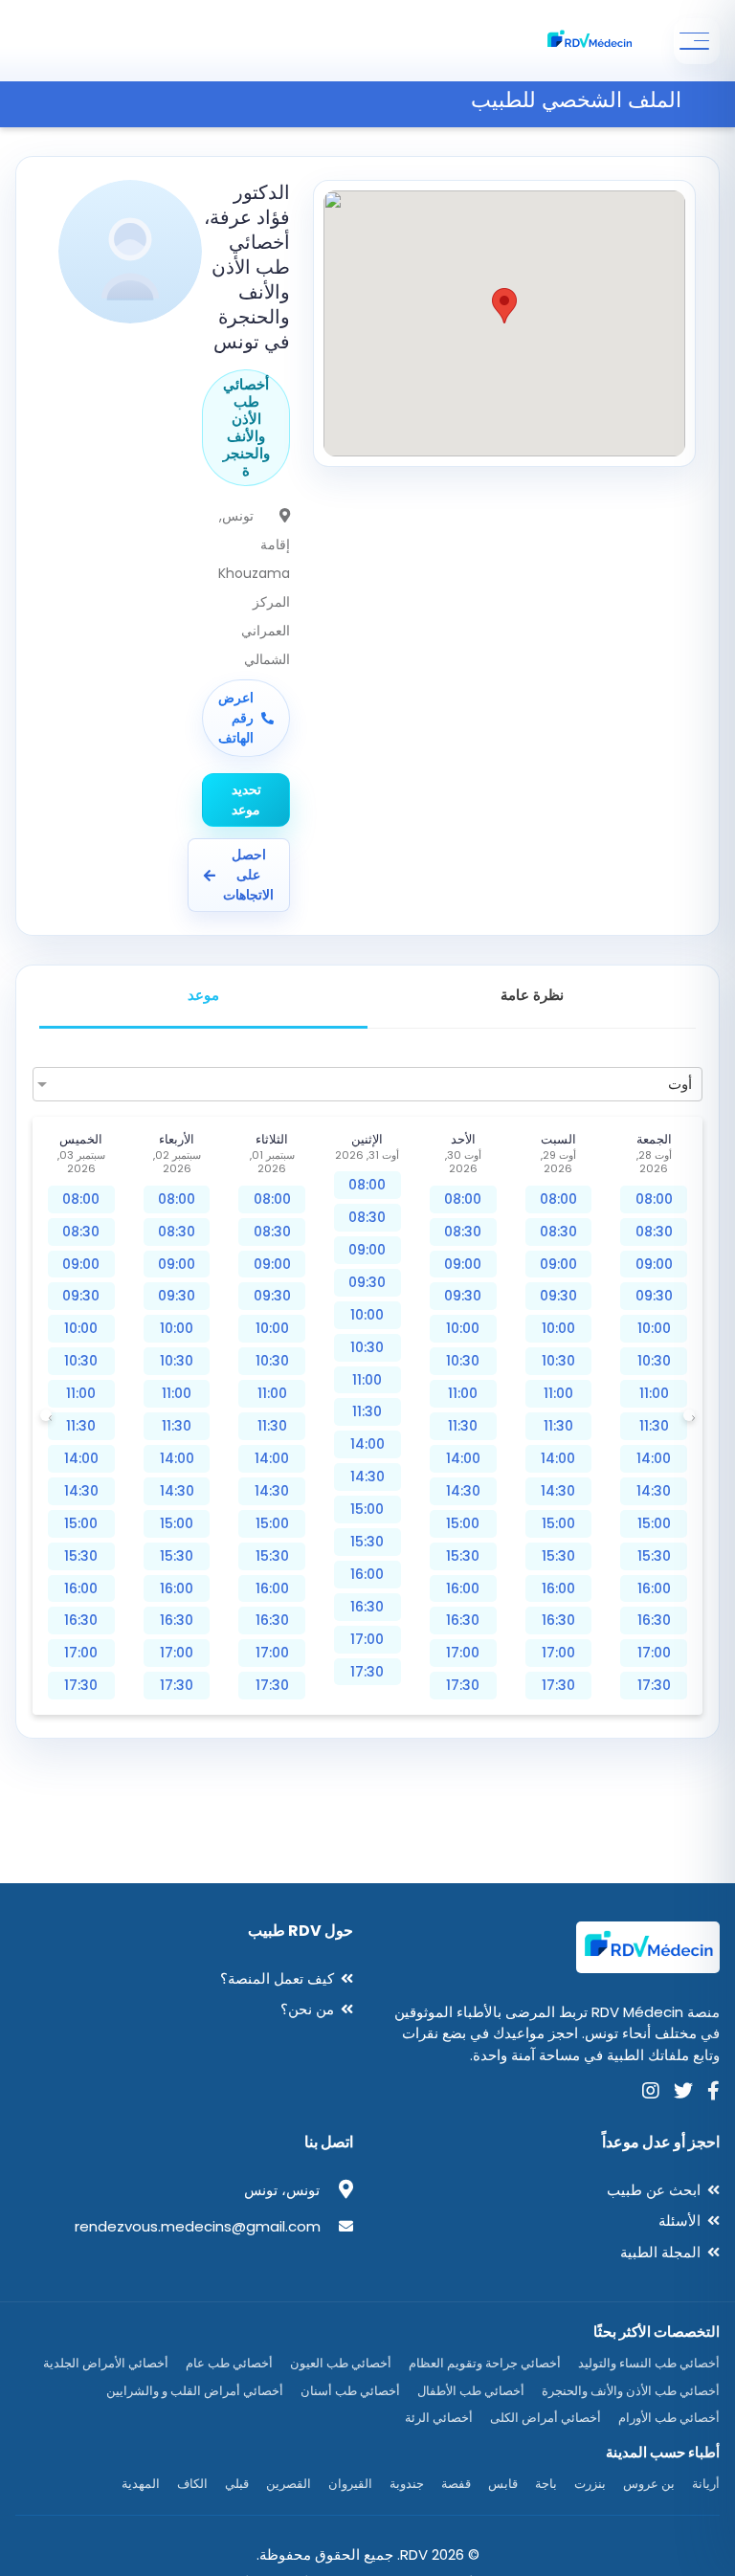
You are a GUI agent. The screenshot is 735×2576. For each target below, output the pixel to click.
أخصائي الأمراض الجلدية (106, 2363)
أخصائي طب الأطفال (471, 2391)
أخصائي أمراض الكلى (546, 2418)
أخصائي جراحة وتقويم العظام (485, 2363)
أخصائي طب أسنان (350, 2391)
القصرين (289, 2484)
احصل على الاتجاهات (248, 875)
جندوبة (407, 2484)
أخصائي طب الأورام (669, 2418)
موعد (203, 995)
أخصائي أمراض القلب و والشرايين (195, 2391)
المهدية (141, 2484)
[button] (504, 306)
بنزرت (590, 2484)
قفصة (456, 2484)
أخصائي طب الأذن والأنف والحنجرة (631, 2391)
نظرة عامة (532, 995)
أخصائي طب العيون (341, 2363)
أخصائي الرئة (439, 2418)
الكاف (192, 2484)
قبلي (237, 2484)
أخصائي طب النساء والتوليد (649, 2363)
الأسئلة (679, 2221)
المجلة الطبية (660, 2252)
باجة (546, 2484)
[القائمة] (697, 41)
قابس (503, 2484)
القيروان (350, 2484)
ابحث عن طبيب (654, 2190)
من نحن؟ (307, 2009)
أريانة (706, 2484)
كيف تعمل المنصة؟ (277, 1978)
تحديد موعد (246, 799)
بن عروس (649, 2484)
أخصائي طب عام (229, 2363)
